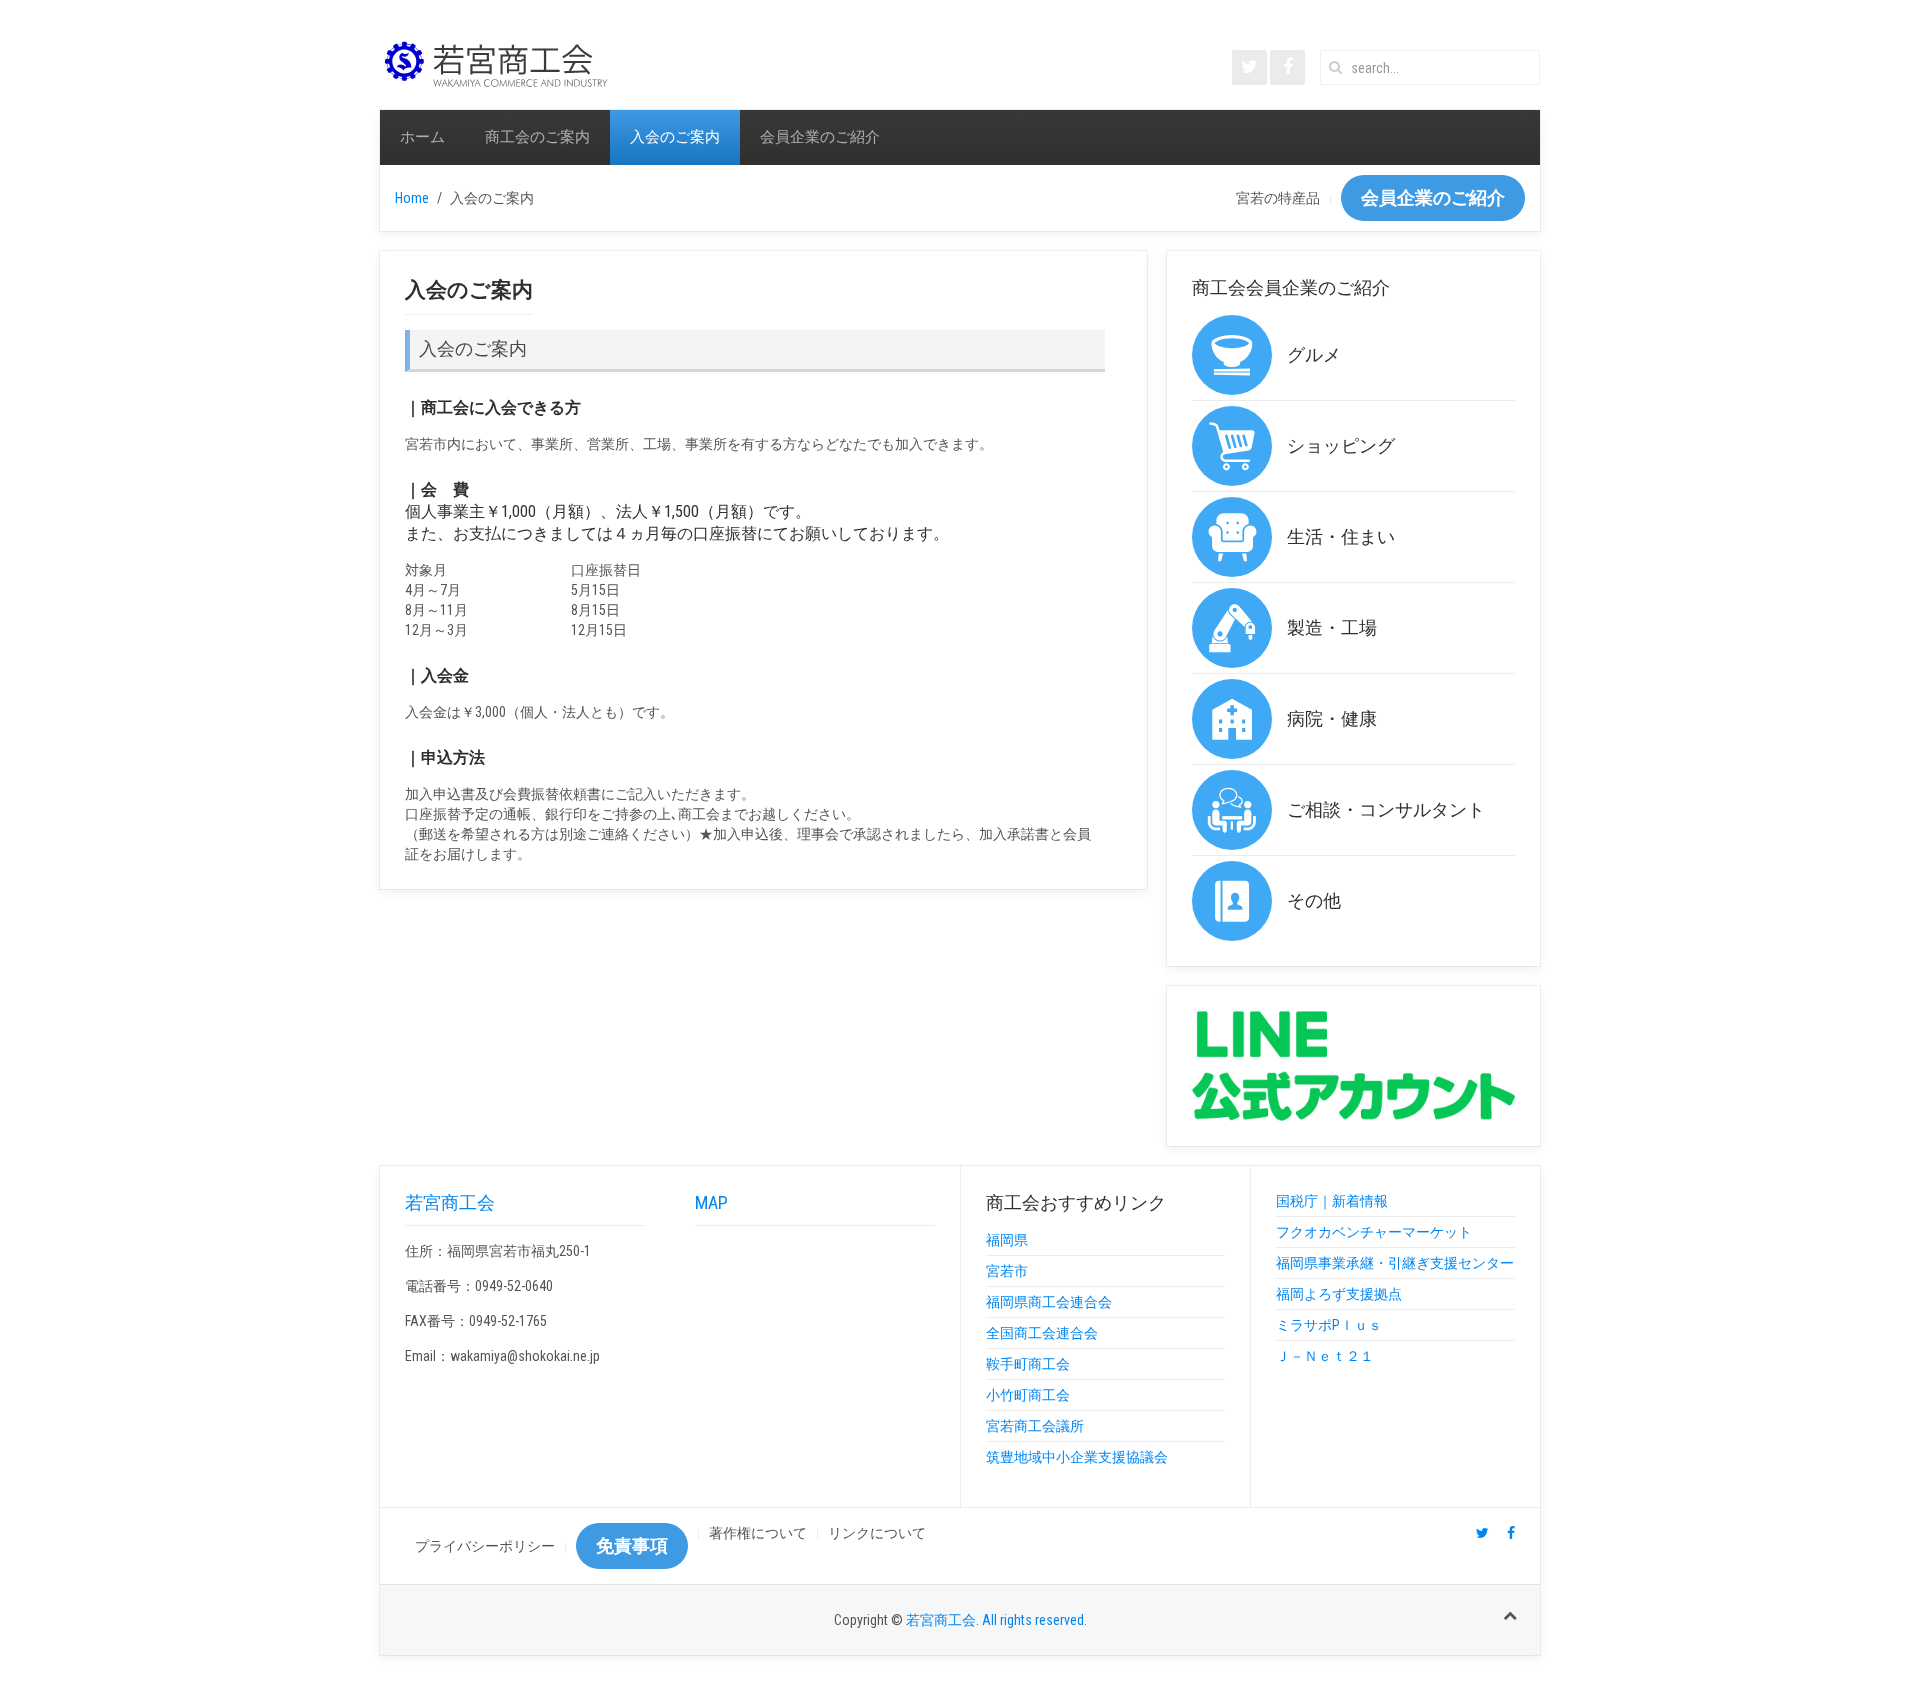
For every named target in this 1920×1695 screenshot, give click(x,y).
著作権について (758, 1533)
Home (412, 198)
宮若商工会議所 (1035, 1426)
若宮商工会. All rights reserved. (996, 1620)
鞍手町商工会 (1028, 1364)
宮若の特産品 (1278, 198)
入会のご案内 (675, 137)
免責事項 (632, 1545)
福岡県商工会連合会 (1049, 1302)
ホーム (422, 137)
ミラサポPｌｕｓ (1329, 1325)
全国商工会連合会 (1042, 1333)
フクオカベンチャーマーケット (1374, 1232)
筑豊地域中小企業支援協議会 (1077, 1457)
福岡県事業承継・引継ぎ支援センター (1395, 1263)
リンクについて (877, 1533)
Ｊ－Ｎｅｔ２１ (1325, 1356)
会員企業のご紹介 (820, 137)
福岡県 (1007, 1240)
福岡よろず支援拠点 (1339, 1294)
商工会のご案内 (537, 137)
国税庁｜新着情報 (1332, 1201)
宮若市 (1007, 1271)
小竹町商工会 (1028, 1395)
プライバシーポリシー (485, 1546)
